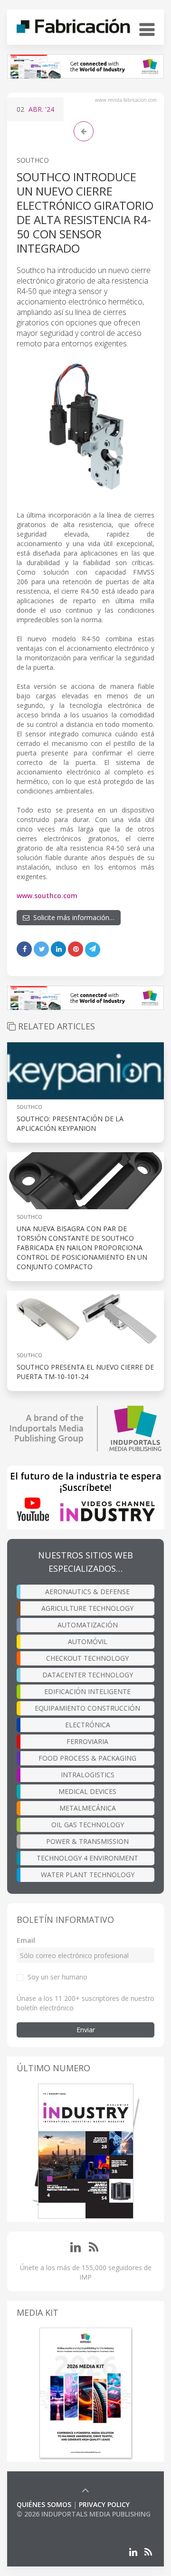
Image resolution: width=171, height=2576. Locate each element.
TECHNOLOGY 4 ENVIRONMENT (87, 1858)
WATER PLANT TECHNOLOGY (88, 1875)
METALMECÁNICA (88, 1808)
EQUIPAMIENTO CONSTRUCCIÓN (87, 1708)
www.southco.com (47, 896)
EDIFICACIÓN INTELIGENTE (87, 1691)
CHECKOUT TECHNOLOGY (87, 1658)
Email (26, 1940)
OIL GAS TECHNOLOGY (88, 1825)
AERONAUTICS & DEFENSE (87, 1592)
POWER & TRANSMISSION (87, 1841)
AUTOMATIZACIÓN (88, 1625)
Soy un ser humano (57, 1977)
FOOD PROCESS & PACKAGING (87, 1758)
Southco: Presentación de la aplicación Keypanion (70, 1123)
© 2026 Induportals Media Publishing (84, 2514)
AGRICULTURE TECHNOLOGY (87, 1608)
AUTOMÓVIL (88, 1641)
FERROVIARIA (87, 1741)
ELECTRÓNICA (88, 1725)
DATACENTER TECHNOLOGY (88, 1675)
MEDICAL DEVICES (87, 1791)
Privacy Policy (104, 2504)
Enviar (86, 2030)
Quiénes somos (44, 2504)
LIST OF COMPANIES (49, 2523)
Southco (33, 160)
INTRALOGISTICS (88, 1775)
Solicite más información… (72, 917)
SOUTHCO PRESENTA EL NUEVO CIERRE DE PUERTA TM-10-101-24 (85, 1372)
